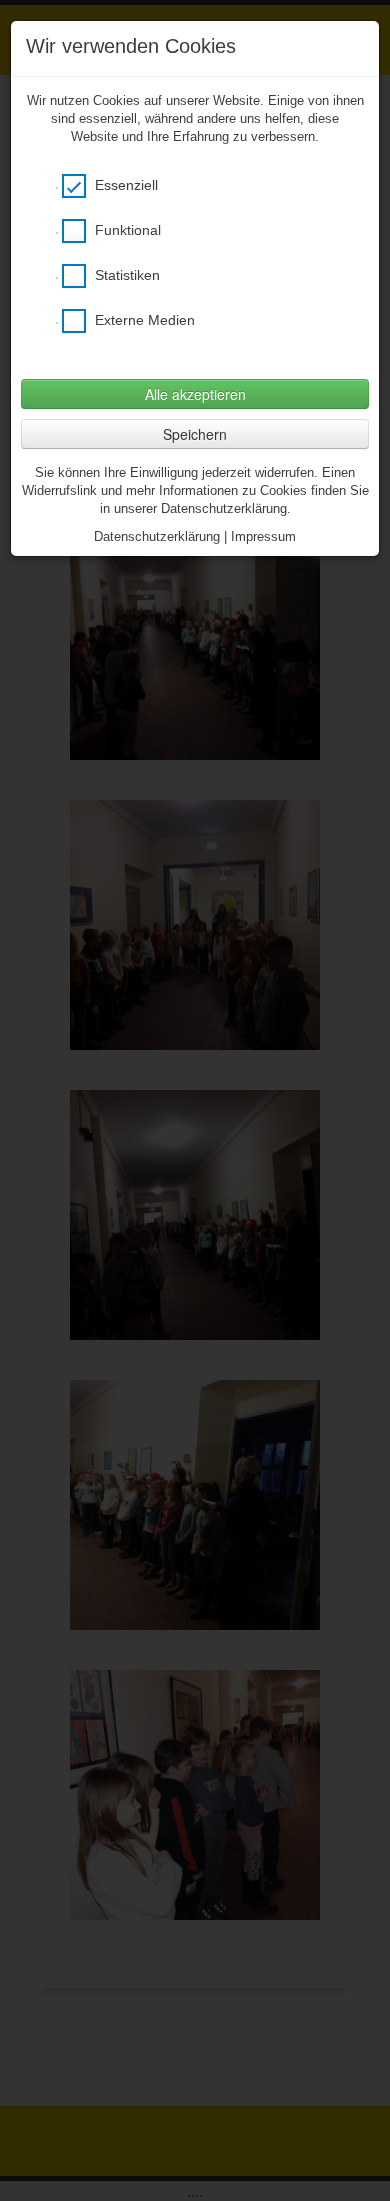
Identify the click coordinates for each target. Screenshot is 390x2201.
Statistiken (125, 275)
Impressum (263, 536)
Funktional (126, 230)
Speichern (195, 434)
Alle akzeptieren (195, 394)
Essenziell (124, 185)
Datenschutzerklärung (157, 536)
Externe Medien (143, 320)
